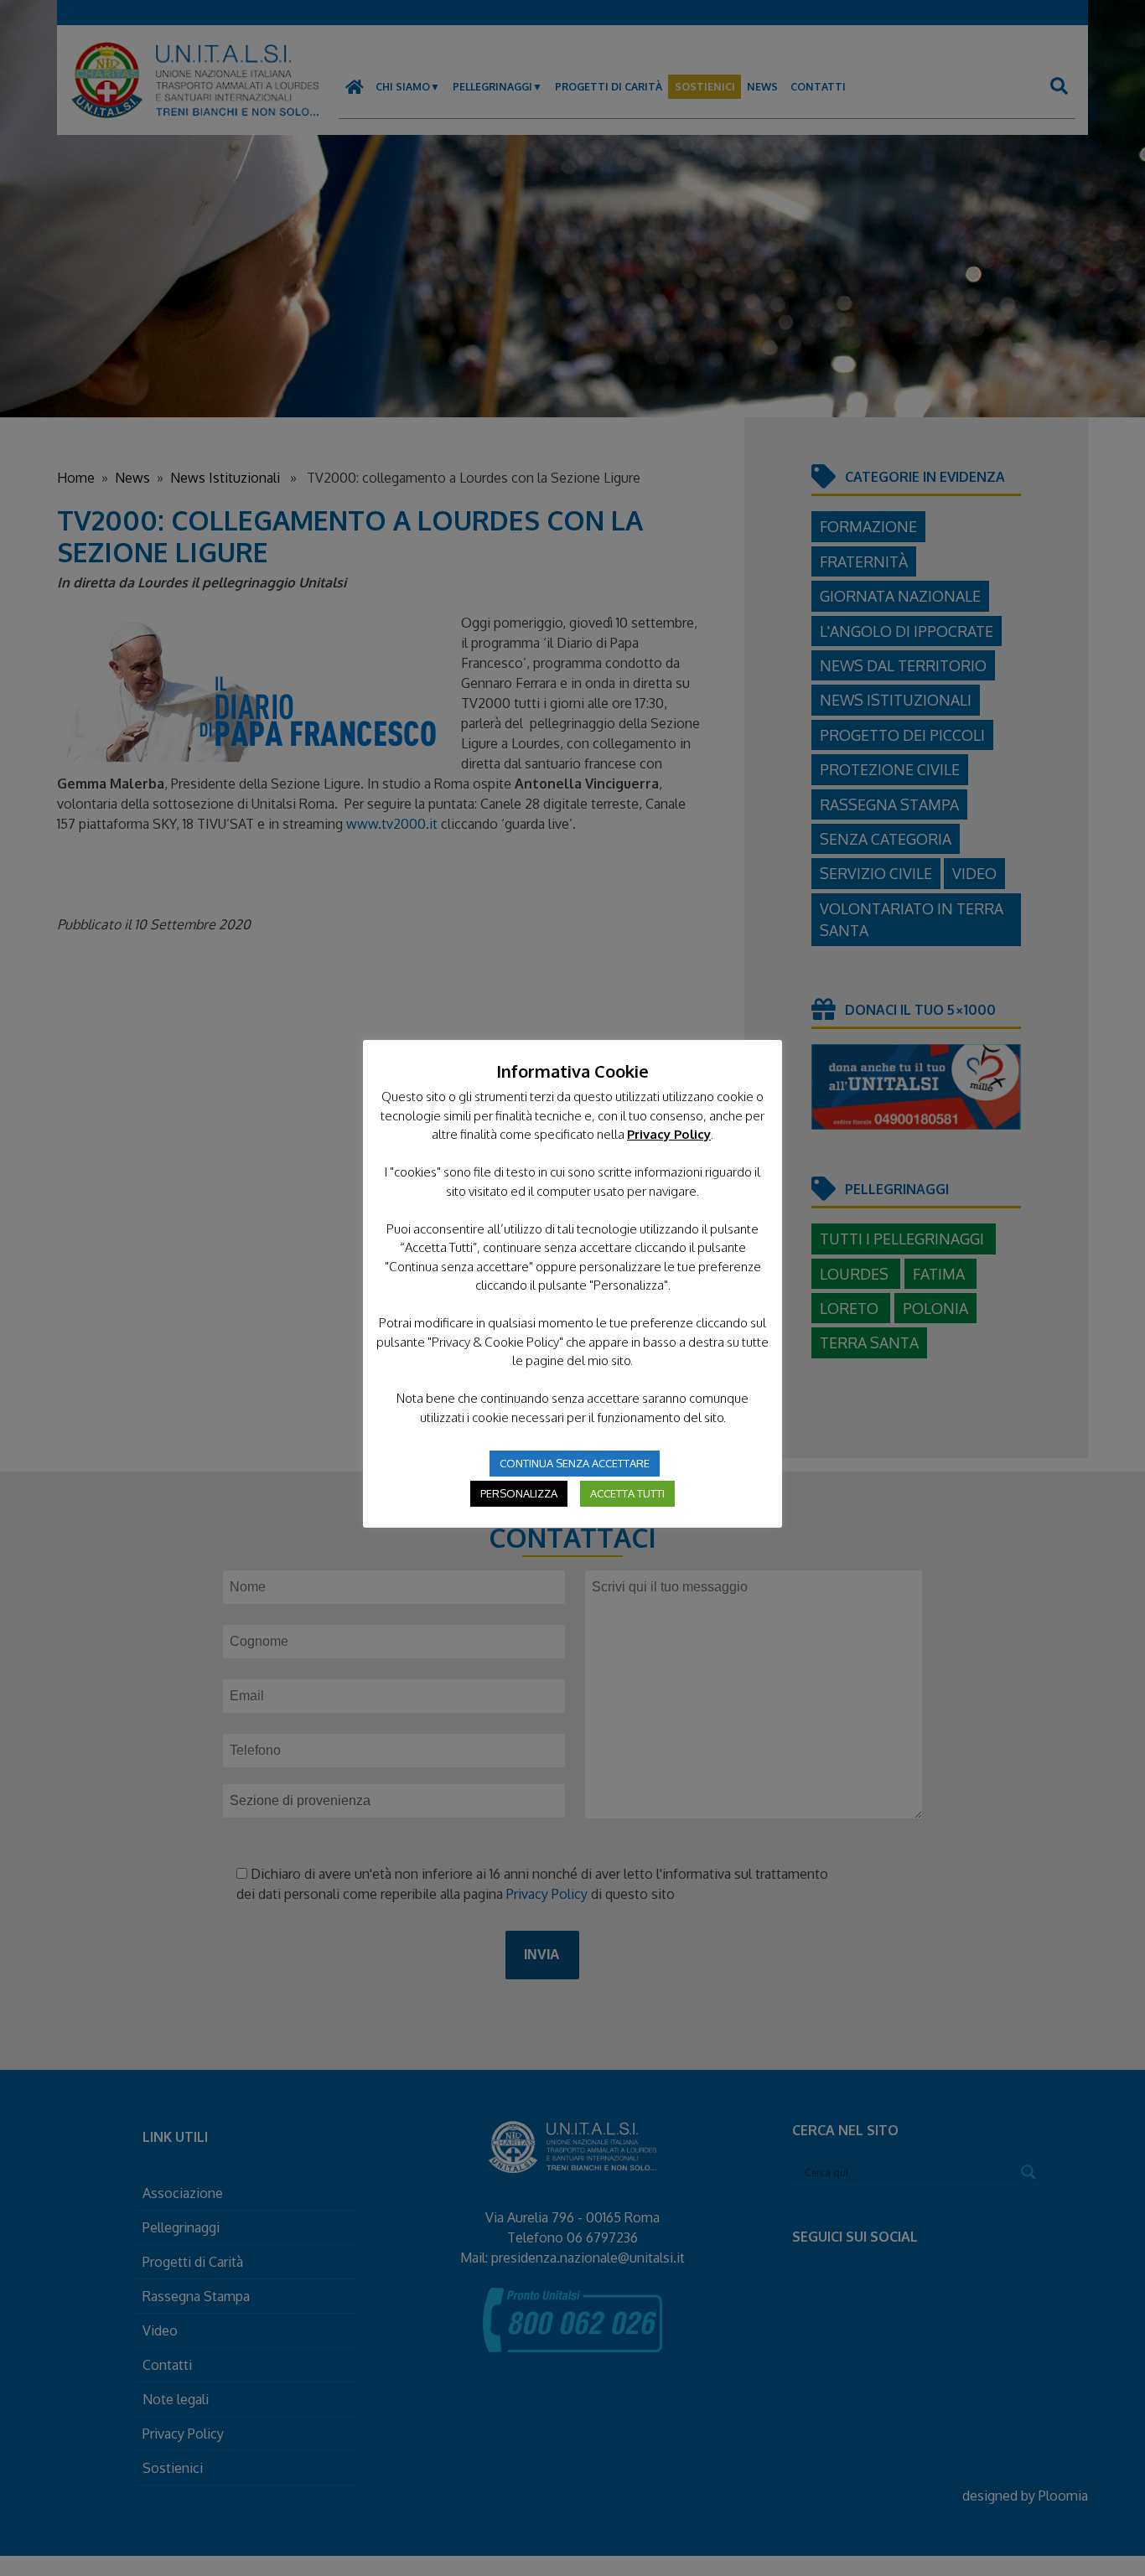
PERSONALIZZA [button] (519, 1493)
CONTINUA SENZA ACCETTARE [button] (575, 1463)
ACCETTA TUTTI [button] (627, 1493)
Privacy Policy (669, 1134)
